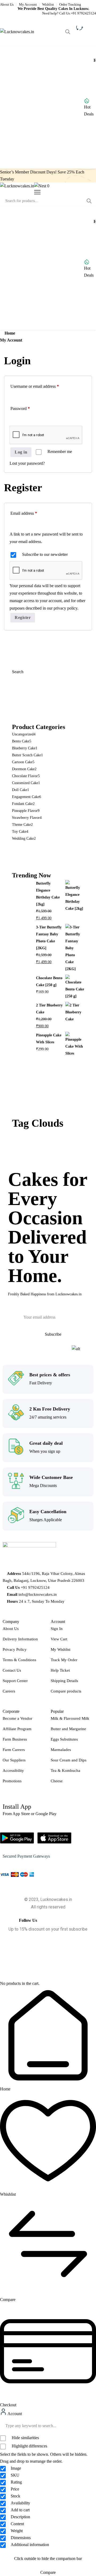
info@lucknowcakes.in (38, 1594)
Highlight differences (29, 2446)
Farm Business (15, 1739)
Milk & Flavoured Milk (70, 1718)
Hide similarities (25, 2438)
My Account (28, 4)
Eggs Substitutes (64, 1739)
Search (18, 672)
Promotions (12, 1781)
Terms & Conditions (19, 1660)
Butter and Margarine (68, 1729)
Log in (21, 452)
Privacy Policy (15, 1649)
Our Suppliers (14, 1760)
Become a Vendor (17, 1718)
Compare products (66, 1691)
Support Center (15, 1681)
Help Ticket (60, 1670)
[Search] (68, 32)
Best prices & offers (50, 1375)
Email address (31, 512)
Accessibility (13, 1771)
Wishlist (48, 4)
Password (28, 408)
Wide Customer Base (51, 1477)
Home (10, 333)
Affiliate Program (17, 1729)
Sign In (57, 1629)
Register (23, 617)
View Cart (59, 1639)
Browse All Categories (35, 107)
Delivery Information (20, 1639)
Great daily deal (46, 1443)
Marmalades (61, 1750)
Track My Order (64, 1660)
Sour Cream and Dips (69, 1760)
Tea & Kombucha (65, 1771)
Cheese (57, 1781)
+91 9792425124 (83, 13)
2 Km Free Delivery (50, 1409)
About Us (7, 4)
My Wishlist (61, 1649)
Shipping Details (64, 1681)
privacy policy (65, 608)
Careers (9, 1691)
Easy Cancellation (48, 1512)
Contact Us (12, 1670)
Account (14, 2414)
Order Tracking (70, 4)
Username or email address (42, 385)
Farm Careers (14, 1750)
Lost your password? (27, 463)
